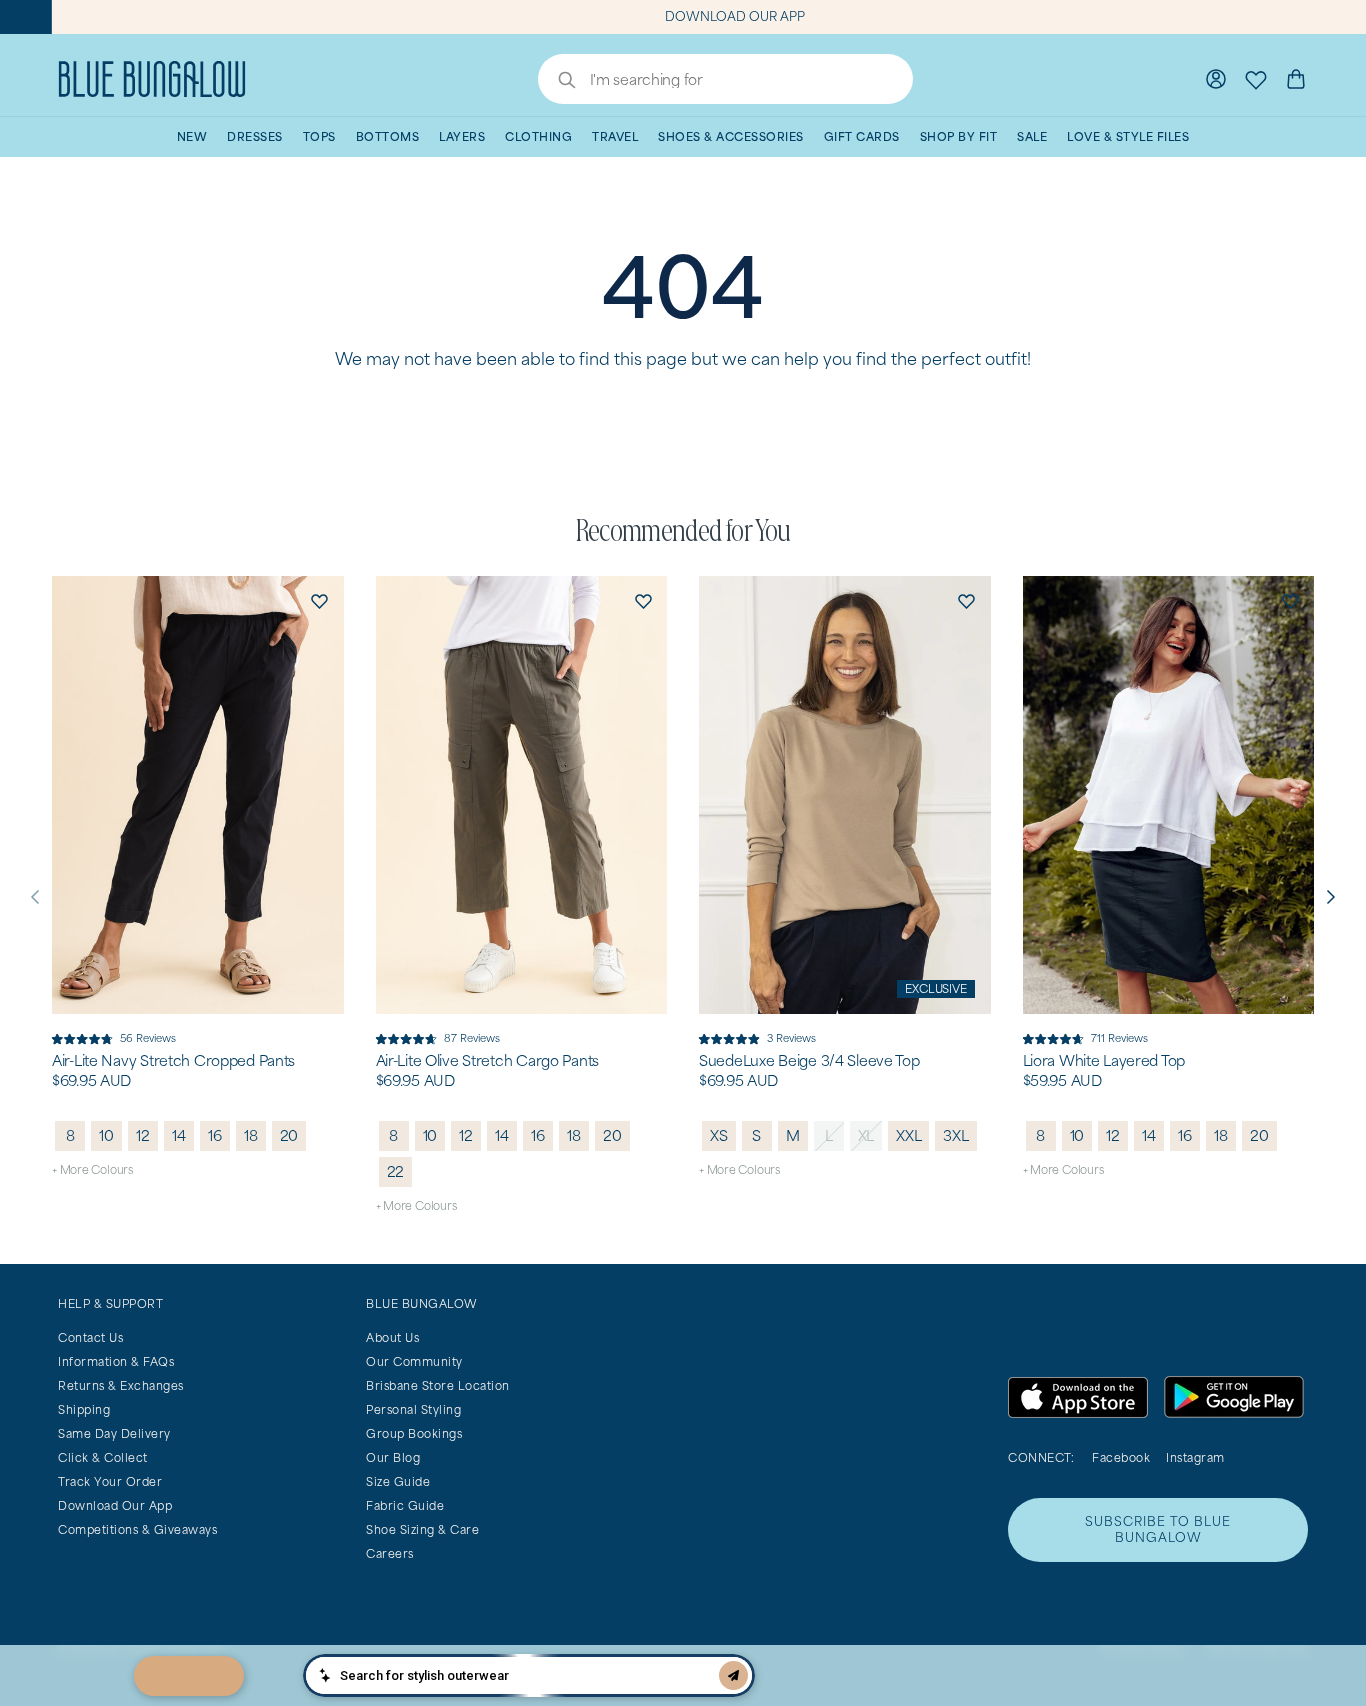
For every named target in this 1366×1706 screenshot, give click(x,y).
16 (215, 1135)
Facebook (1121, 1457)
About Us (392, 1337)
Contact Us (90, 1337)
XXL (908, 1135)
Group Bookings (414, 1433)
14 (179, 1135)
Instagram (1195, 1457)
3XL (955, 1135)
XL (866, 1135)
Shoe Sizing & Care (422, 1529)
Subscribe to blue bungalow (1158, 1529)
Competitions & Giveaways (137, 1529)
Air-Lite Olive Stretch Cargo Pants (487, 1061)
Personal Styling (413, 1409)
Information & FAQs (116, 1361)
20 (289, 1135)
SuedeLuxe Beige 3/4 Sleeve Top (809, 1061)
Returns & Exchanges (121, 1385)
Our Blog (393, 1457)
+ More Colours (92, 1169)
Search (557, 82)
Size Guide (398, 1481)
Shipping (84, 1409)
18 (251, 1135)
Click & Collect (103, 1457)
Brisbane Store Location (438, 1385)
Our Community (414, 1361)
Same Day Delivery (114, 1433)
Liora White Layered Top (1104, 1061)
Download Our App (115, 1505)
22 (396, 1171)
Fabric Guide (405, 1505)
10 (106, 1135)
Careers (390, 1553)
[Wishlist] (1256, 79)
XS (719, 1135)
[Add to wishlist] (320, 600)
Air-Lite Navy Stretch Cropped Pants (173, 1061)
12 (143, 1135)
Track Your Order (110, 1481)
